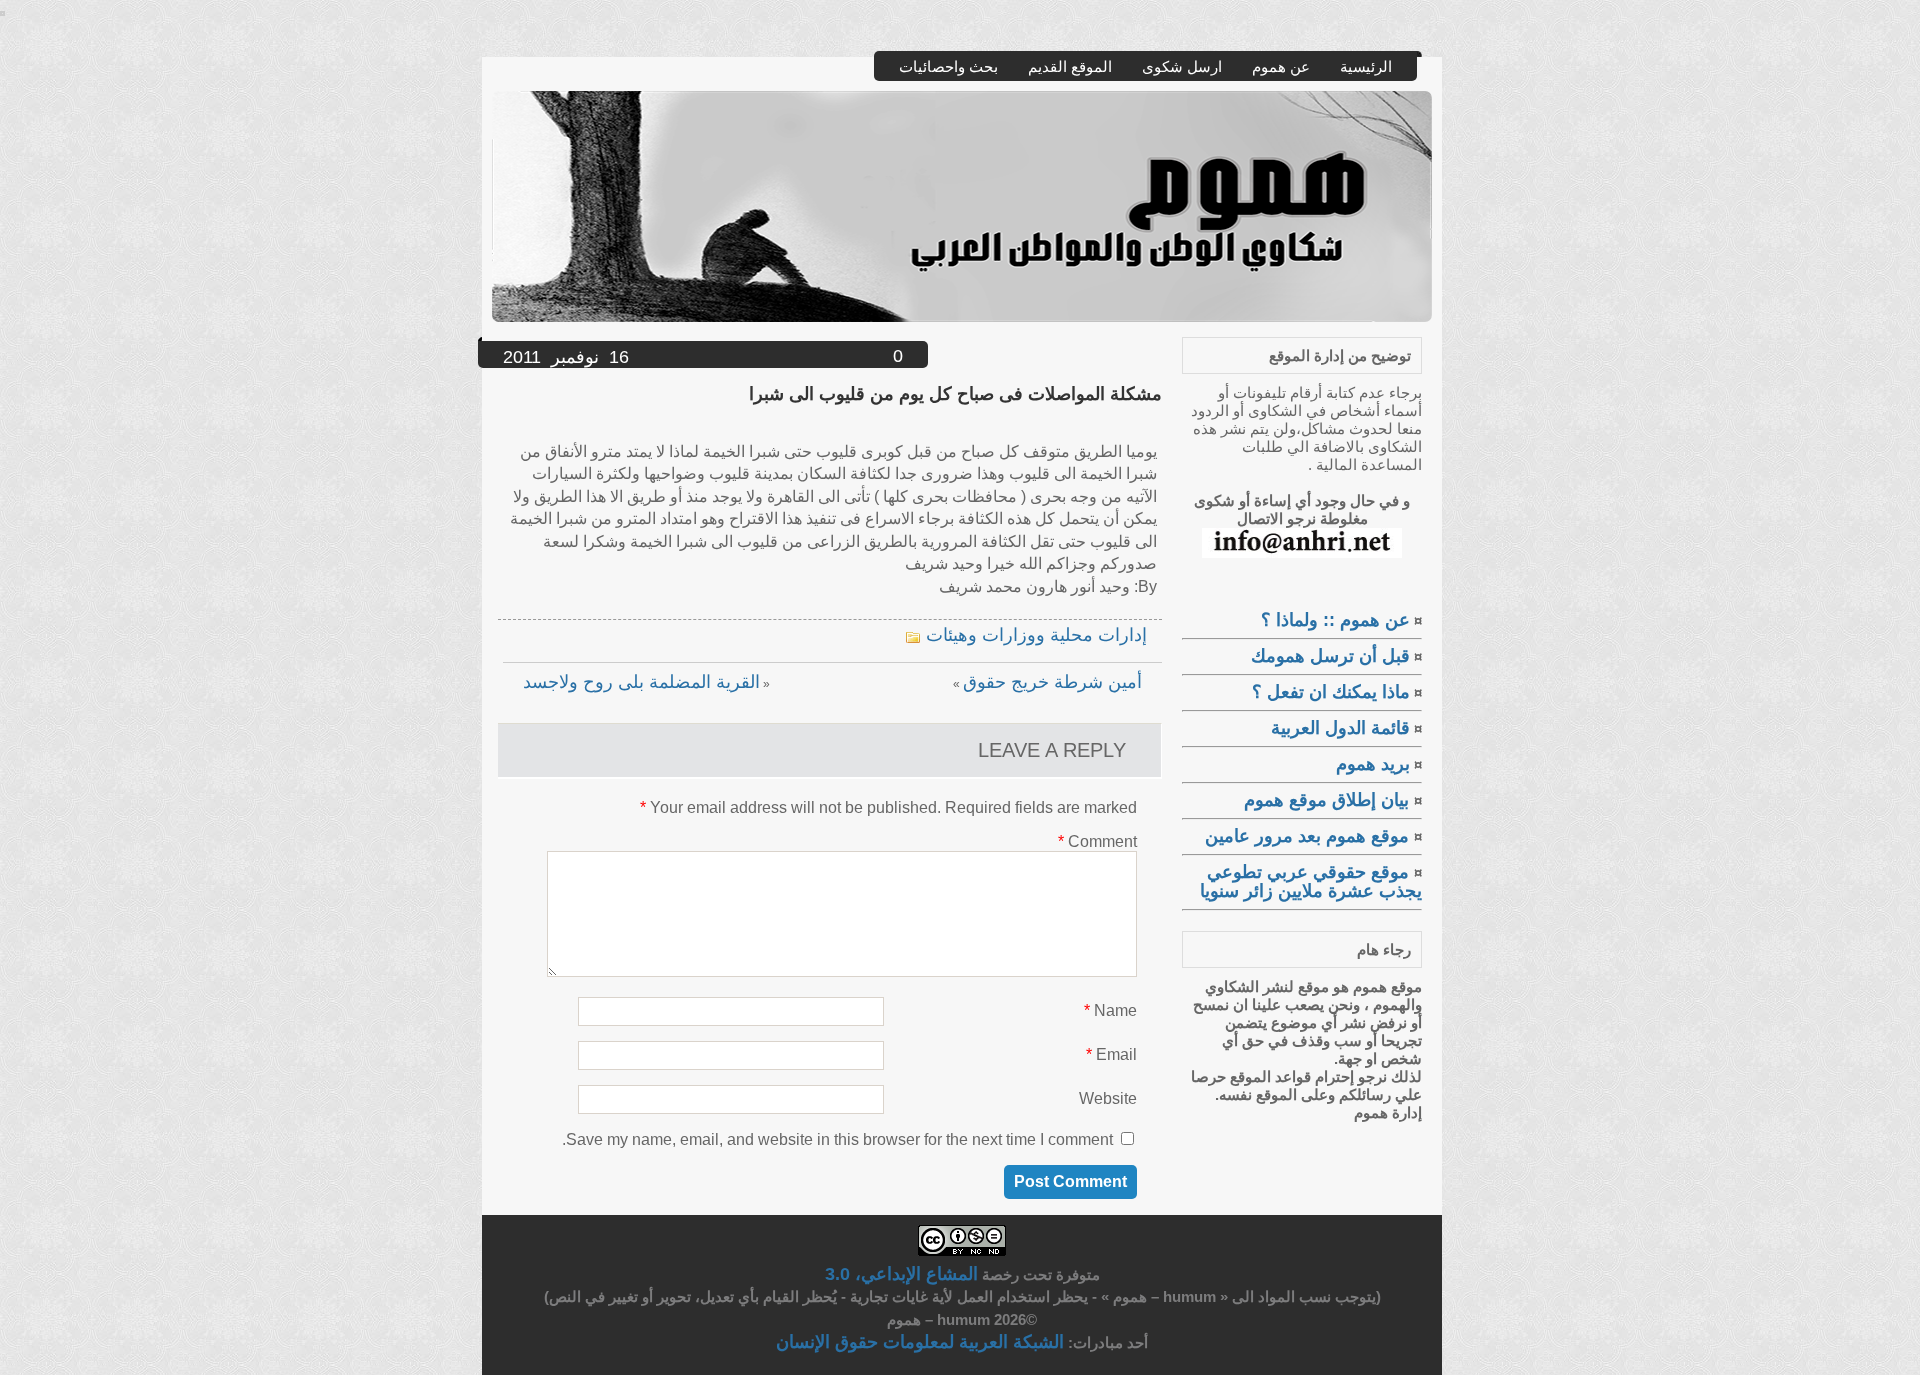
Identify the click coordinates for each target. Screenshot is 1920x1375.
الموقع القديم (1070, 66)
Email (1111, 1054)
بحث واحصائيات (948, 66)
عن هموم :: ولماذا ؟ (1335, 620)
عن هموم (1281, 66)
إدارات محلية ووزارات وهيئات (1036, 635)
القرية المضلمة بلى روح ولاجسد (641, 682)
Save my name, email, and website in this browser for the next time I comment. (837, 1139)
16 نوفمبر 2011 (566, 357)
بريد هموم (1373, 764)
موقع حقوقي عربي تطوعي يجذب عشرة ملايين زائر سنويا (1311, 881)
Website (1108, 1098)
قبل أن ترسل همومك (1330, 656)
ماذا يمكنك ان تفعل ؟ (1331, 692)
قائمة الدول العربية (1340, 728)
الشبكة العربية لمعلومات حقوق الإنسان (920, 1342)
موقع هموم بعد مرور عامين (1309, 836)
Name (1110, 1010)
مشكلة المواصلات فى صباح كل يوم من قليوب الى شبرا (955, 394)
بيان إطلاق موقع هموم (1329, 800)
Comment (1097, 841)
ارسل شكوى (1182, 66)
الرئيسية (1366, 66)
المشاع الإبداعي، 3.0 (901, 1274)
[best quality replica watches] (2, 10)
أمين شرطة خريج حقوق (1052, 682)
